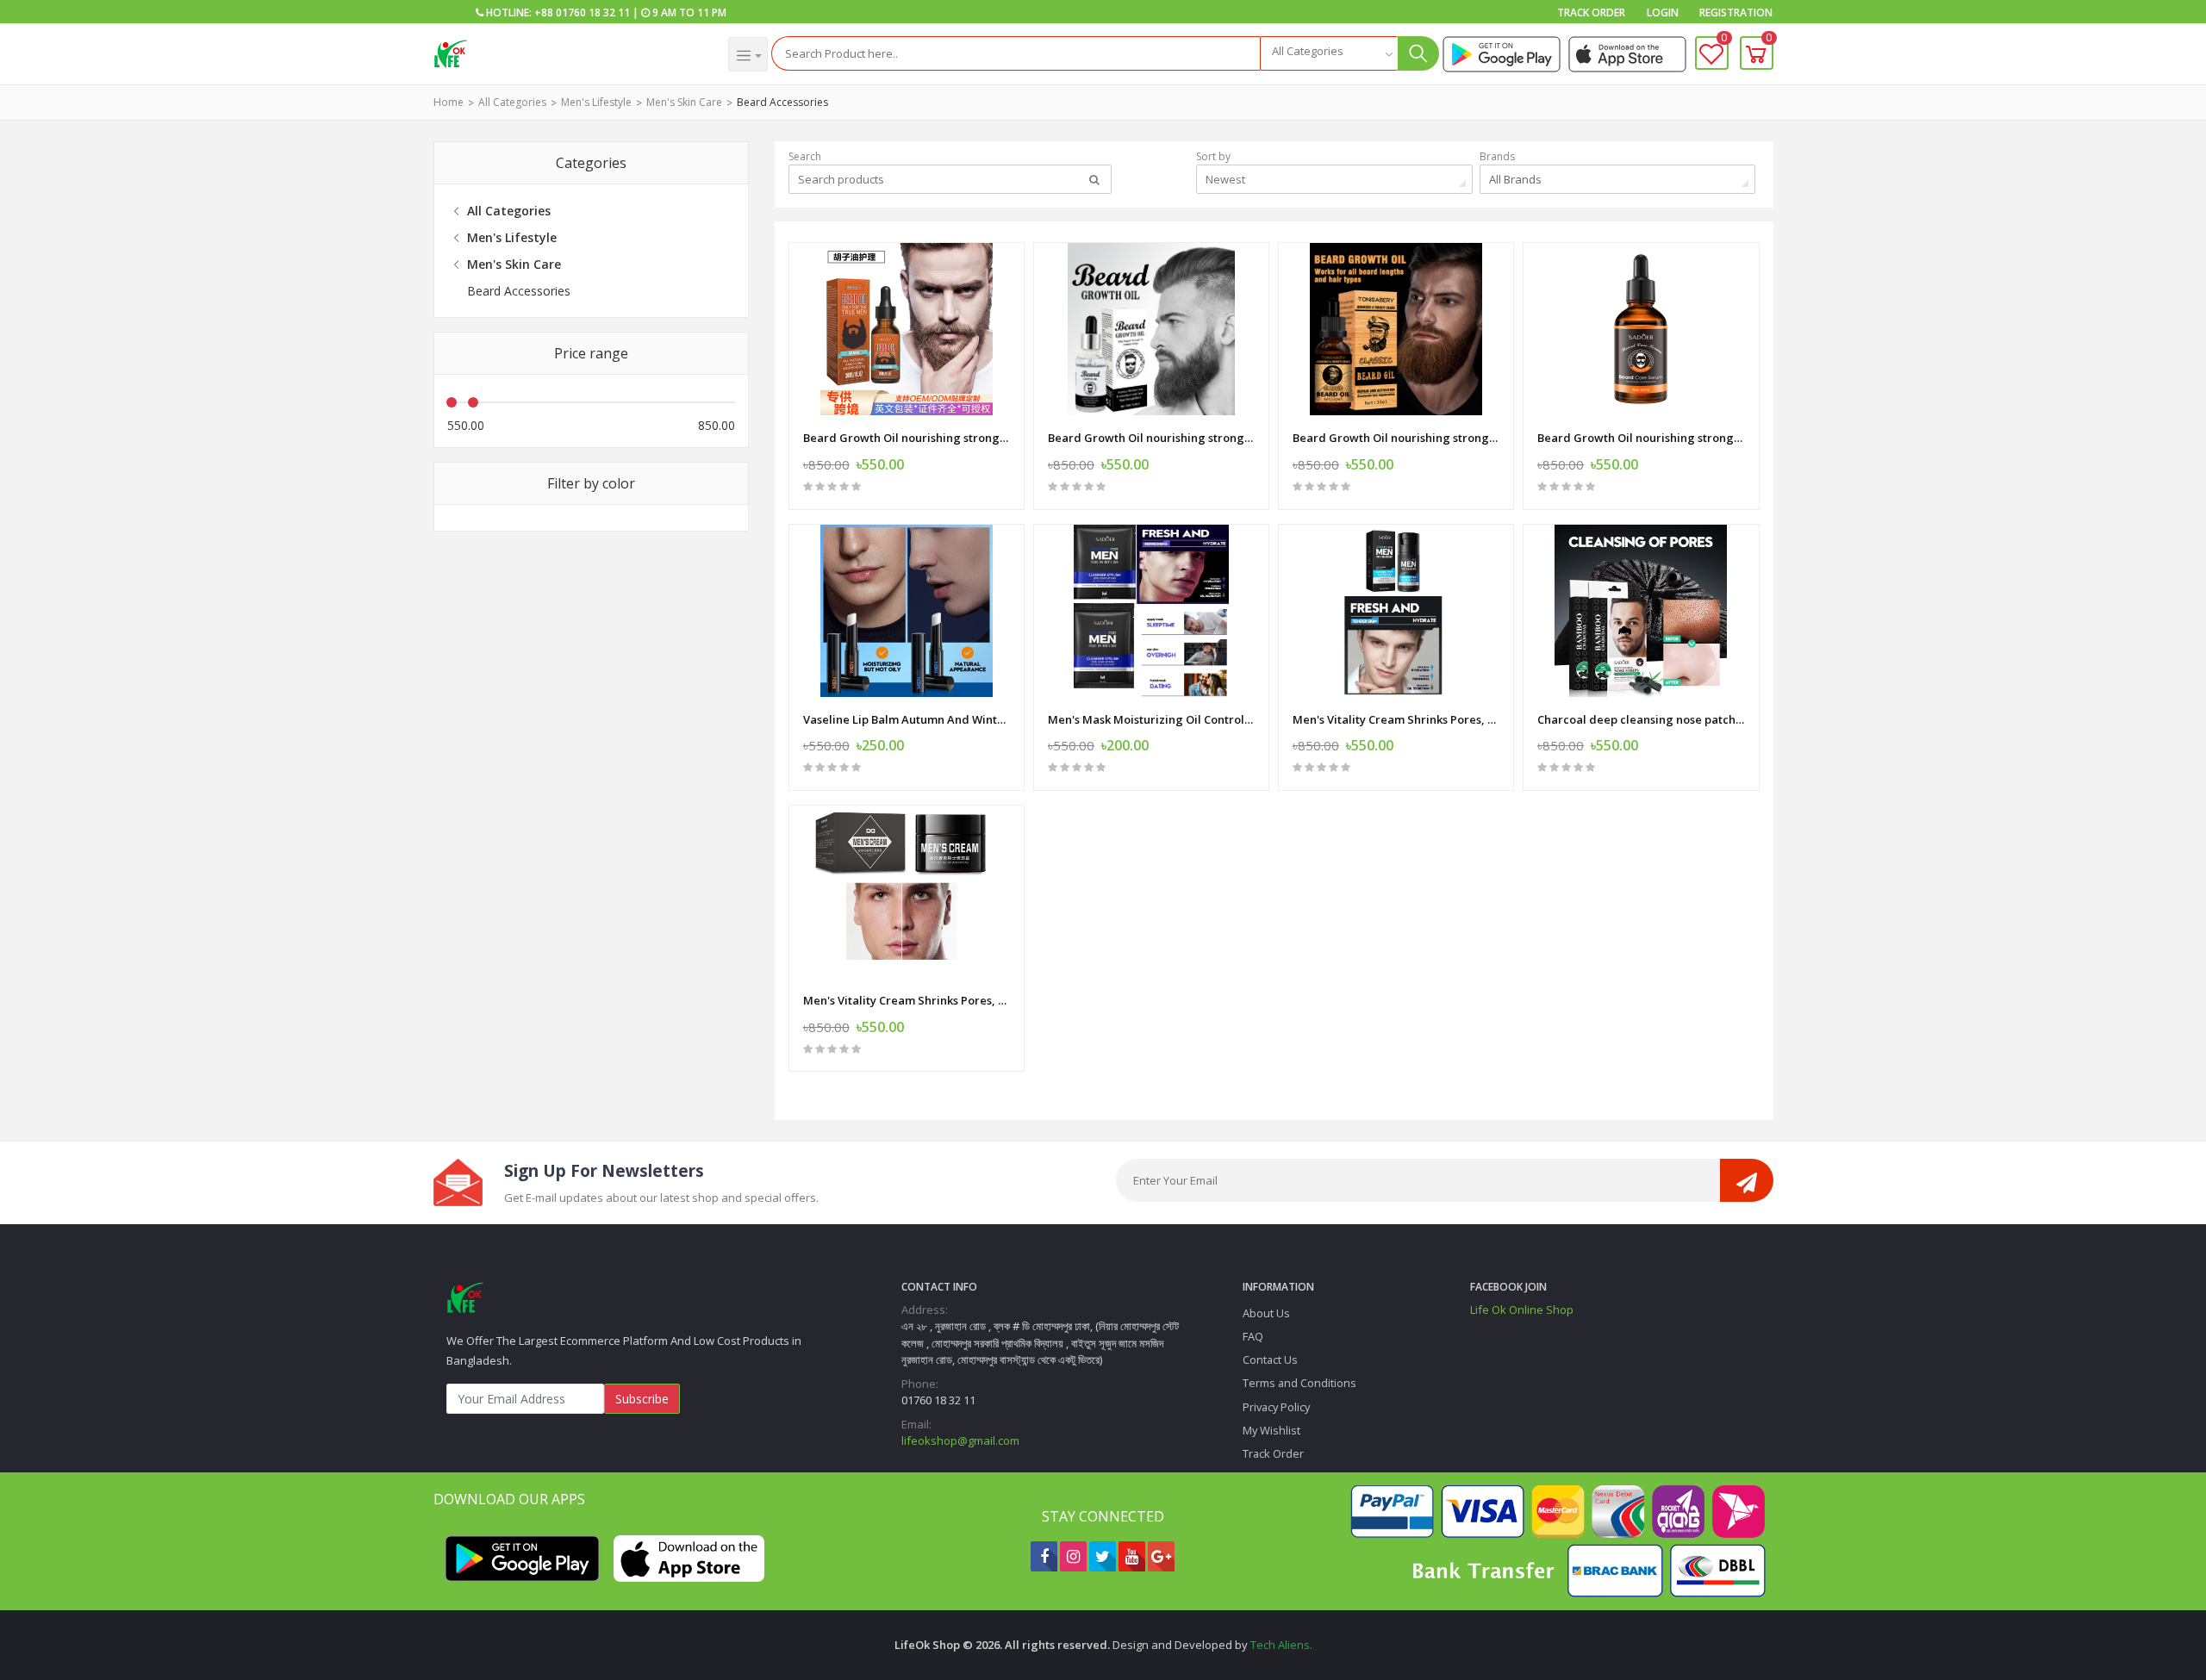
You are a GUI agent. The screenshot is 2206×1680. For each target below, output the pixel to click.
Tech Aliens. (1281, 1645)
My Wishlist (1271, 1430)
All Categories (512, 102)
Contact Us (1270, 1360)
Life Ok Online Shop (1522, 1310)
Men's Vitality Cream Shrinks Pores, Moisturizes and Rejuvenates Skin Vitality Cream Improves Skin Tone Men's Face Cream (1396, 719)
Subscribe (642, 1399)
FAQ (1253, 1336)
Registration (1736, 12)
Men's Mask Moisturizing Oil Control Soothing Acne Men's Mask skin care (1151, 719)
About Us (1266, 1313)
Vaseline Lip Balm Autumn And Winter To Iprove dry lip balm (907, 719)
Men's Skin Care (684, 102)
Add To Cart (1149, 809)
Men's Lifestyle (596, 102)
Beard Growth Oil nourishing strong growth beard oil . (907, 438)
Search (805, 156)
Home (449, 102)
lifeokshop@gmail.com (960, 1440)
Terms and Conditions (1299, 1383)
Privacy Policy (1276, 1407)
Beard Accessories (782, 102)
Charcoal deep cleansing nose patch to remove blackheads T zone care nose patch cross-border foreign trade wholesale (1641, 719)
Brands (1497, 156)
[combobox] (1329, 53)
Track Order (1591, 12)
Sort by (1213, 156)
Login (1663, 12)
